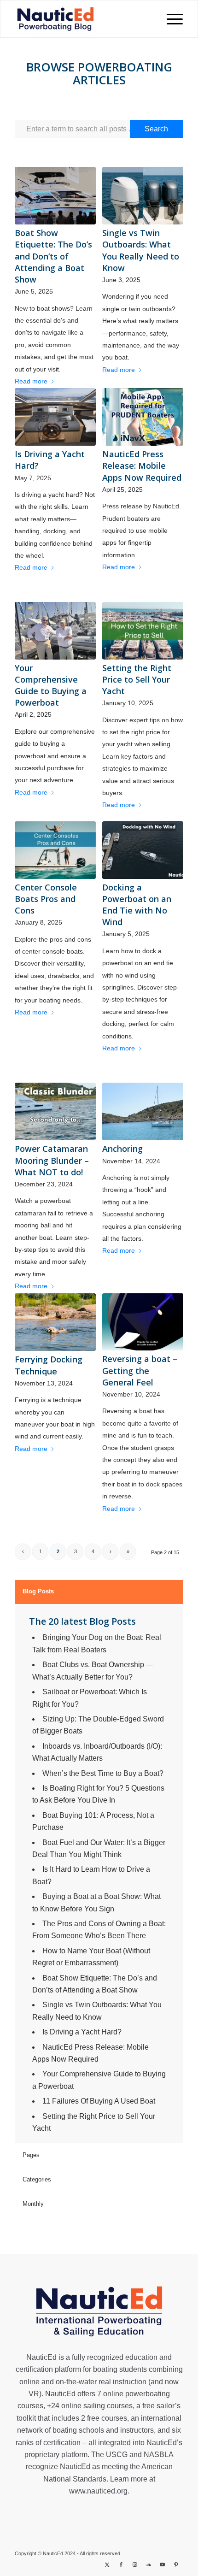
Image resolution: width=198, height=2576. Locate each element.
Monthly (33, 2204)
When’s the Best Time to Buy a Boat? (103, 1773)
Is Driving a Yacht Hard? (82, 2032)
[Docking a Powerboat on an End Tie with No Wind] (143, 850)
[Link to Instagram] (135, 2564)
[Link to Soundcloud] (149, 2564)
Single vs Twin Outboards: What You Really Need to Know (141, 250)
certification (62, 2443)
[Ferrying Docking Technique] (55, 1322)
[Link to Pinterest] (176, 2564)
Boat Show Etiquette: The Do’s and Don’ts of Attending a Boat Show (53, 256)
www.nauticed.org (98, 2491)
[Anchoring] (143, 1111)
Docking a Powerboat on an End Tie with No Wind (137, 905)
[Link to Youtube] (163, 2564)
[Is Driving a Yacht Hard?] (55, 417)
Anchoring (122, 1149)
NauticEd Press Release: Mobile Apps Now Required (142, 466)
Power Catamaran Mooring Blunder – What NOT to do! (52, 1160)
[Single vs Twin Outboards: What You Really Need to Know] (143, 196)
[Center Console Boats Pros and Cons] (55, 850)
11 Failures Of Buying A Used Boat (99, 2101)
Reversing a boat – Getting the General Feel (140, 1370)
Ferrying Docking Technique (49, 1365)
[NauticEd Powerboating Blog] (65, 19)
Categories (37, 2179)
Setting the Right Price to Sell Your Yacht (137, 679)
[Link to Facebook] (121, 2564)
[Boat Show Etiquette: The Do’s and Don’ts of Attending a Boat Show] (55, 196)
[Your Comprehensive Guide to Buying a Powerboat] (55, 631)
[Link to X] (107, 2564)
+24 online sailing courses (90, 2406)
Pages (31, 2155)
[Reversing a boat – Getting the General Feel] (143, 1322)
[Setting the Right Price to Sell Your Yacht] (143, 631)
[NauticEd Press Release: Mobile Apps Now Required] (143, 417)
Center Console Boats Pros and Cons (46, 899)
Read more (31, 381)
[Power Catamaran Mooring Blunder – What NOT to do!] (55, 1111)
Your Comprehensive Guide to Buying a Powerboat (51, 685)
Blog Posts (38, 1591)
